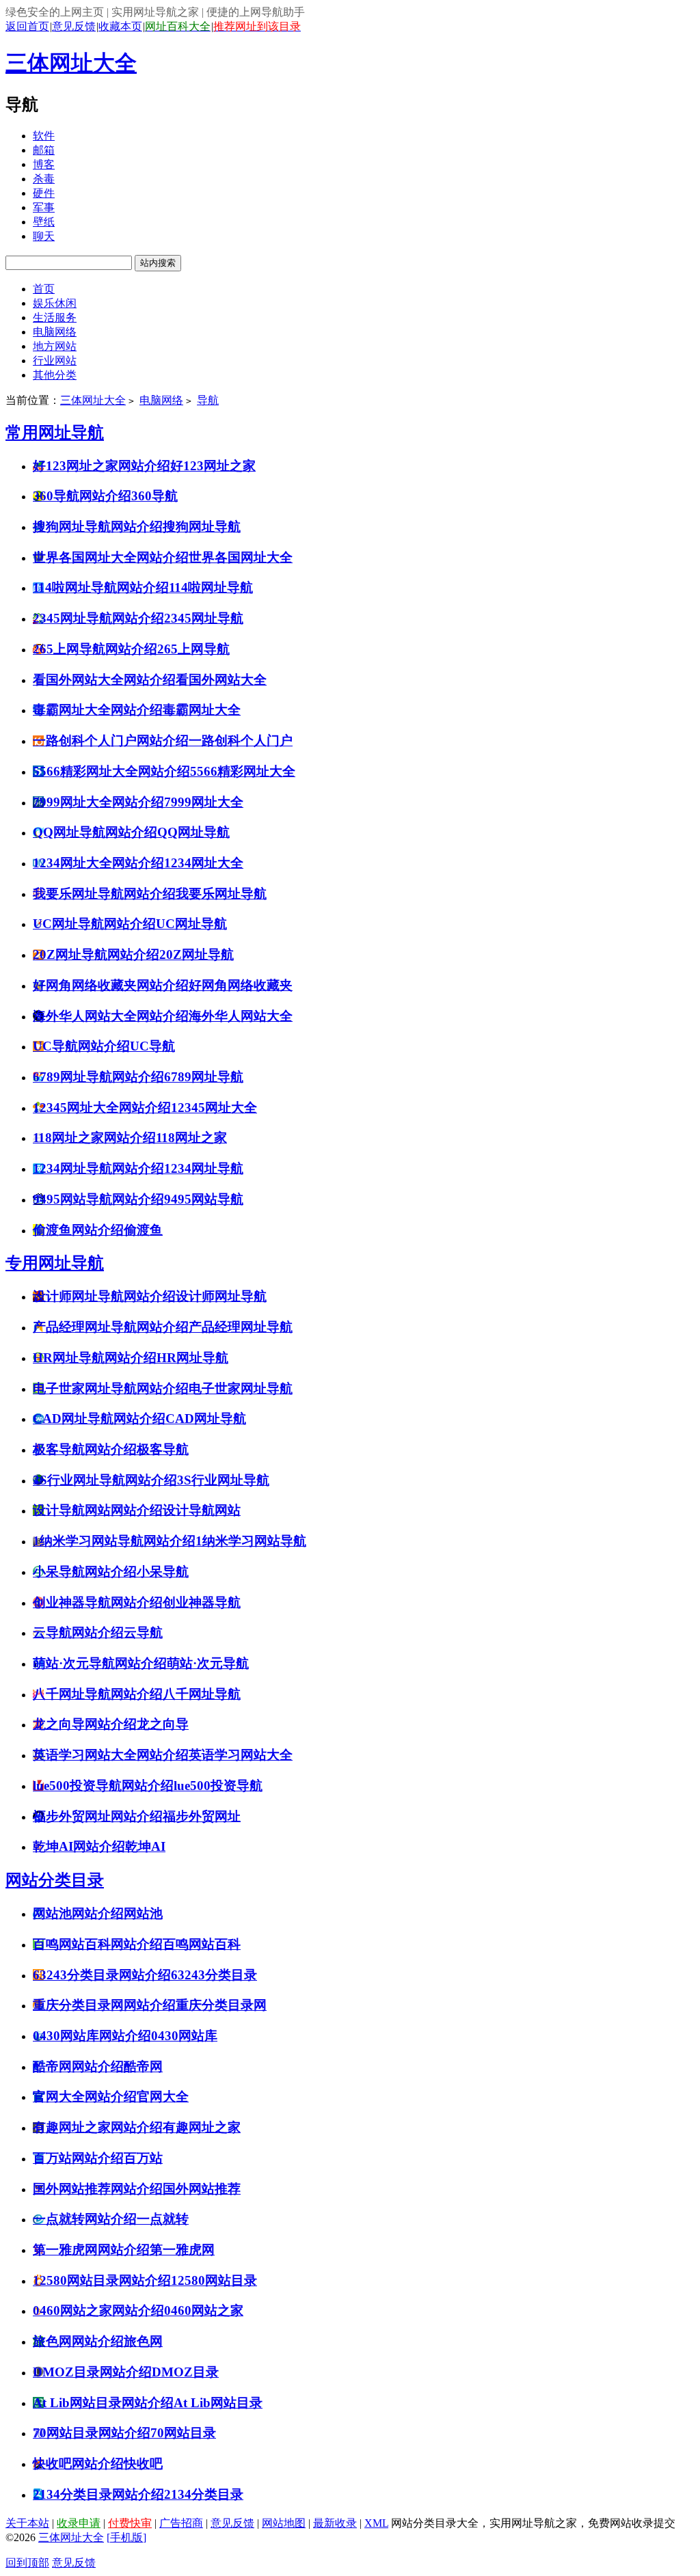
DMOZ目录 (185, 2372)
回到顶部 (27, 2563)
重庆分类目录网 (221, 2005)
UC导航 (152, 1046)
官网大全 (163, 2097)
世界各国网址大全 (241, 557)
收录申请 (79, 2523)
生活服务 (55, 317)
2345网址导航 (204, 618)
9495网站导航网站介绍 (98, 1199)
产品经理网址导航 (241, 1327)
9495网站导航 (204, 1199)
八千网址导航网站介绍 (98, 1694)
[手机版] (126, 2537)
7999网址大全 (204, 802)
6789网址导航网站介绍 (98, 1077)
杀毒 (44, 179)
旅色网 (143, 2341)
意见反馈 (74, 26)
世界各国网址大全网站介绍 (111, 557)
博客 (44, 164)
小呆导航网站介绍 (85, 1572)
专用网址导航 (55, 1263)
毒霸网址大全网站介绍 (98, 710)
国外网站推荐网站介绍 (98, 2189)
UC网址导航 (191, 924)
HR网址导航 (192, 1358)
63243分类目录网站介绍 (102, 1975)
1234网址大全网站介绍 (98, 863)
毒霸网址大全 (202, 710)
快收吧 (143, 2464)
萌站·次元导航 (208, 1663)
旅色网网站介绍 (78, 2341)
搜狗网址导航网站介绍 (98, 527)
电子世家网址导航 (241, 1388)
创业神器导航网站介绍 (98, 1602)
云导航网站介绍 (78, 1632)
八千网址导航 (202, 1694)
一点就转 (163, 2219)
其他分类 (55, 375)
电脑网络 (55, 332)
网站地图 (284, 2523)
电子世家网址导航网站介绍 (111, 1388)
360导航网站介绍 (82, 496)
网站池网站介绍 (78, 1913)
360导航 (154, 496)
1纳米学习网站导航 (251, 1541)
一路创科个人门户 (241, 741)
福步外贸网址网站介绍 (98, 1816)
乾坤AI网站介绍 (79, 1846)
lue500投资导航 (218, 1786)
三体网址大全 (71, 63)
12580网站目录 (214, 2280)
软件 (44, 136)
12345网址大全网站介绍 (102, 1108)
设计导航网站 (202, 1510)
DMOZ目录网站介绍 (92, 2372)
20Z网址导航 (197, 954)
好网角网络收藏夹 (241, 985)
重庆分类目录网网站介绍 (104, 2005)
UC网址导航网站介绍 (94, 924)
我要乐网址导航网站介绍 (104, 894)
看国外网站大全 (221, 680)
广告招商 (181, 2523)
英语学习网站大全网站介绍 (111, 1755)
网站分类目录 (55, 1880)
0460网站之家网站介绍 (98, 2310)
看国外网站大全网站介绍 (104, 680)
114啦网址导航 (211, 587)
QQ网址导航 (193, 832)
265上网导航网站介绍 (95, 649)
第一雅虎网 (182, 2250)
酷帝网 (143, 2066)
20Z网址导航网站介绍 (96, 954)
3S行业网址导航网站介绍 (105, 1480)
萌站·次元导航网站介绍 (100, 1663)
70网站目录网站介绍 (92, 2433)
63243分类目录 (214, 1975)
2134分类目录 (204, 2494)
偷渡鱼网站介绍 (78, 1230)
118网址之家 (191, 1138)
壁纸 (44, 222)
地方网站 (55, 346)
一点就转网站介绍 (85, 2219)
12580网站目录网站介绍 (102, 2280)
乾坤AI (145, 1846)
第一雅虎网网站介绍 (91, 2250)
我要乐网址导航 (221, 894)
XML (376, 2523)
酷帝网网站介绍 (78, 2066)
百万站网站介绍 (78, 2158)
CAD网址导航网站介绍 (99, 1419)
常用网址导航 (55, 433)
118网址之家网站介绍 (94, 1138)
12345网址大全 (214, 1108)
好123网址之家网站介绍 (102, 466)
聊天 (44, 236)
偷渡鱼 (143, 1230)
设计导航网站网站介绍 (98, 1510)
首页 (44, 289)
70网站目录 (183, 2433)
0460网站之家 (204, 2310)
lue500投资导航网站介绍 (103, 1786)
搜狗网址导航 (202, 527)
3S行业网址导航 (223, 1480)
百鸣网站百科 (202, 1944)
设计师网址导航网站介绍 (104, 1296)
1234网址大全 (204, 863)
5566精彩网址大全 (243, 771)
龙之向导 (163, 1724)
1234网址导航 (204, 1168)
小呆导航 (163, 1572)
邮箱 (44, 150)
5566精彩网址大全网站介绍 (111, 771)
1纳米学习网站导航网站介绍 (114, 1541)
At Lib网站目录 (218, 2403)
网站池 (143, 1913)
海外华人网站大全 (241, 1016)
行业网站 (55, 361)
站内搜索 (158, 263)
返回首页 (27, 26)
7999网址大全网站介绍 (98, 802)
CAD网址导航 (206, 1419)
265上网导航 (193, 649)
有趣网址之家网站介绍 (98, 2127)
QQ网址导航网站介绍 (95, 832)
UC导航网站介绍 (81, 1046)
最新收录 (335, 2523)
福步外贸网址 (202, 1816)
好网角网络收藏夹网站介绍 (111, 985)
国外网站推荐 (202, 2189)
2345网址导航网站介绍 (98, 618)
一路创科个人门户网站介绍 (111, 741)
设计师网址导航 (221, 1296)
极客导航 (163, 1449)
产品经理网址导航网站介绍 (111, 1327)
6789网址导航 (204, 1077)
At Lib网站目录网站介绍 (103, 2403)
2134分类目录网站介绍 (98, 2494)
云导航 (143, 1632)
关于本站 (27, 2523)
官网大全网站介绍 (85, 2097)
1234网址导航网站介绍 (98, 1168)
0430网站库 (184, 2036)
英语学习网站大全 (241, 1755)
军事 (44, 207)
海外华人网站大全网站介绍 (111, 1016)
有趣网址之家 (202, 2127)
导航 (208, 400)
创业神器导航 (202, 1602)
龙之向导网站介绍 (85, 1724)
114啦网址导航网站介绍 (101, 587)
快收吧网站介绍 (78, 2464)
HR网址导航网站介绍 (95, 1358)
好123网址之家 (213, 466)
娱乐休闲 (55, 303)
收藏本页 (120, 26)
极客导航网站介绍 (85, 1449)
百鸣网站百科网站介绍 (98, 1944)
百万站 (143, 2158)
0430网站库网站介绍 (92, 2036)
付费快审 (130, 2523)
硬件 (44, 193)
